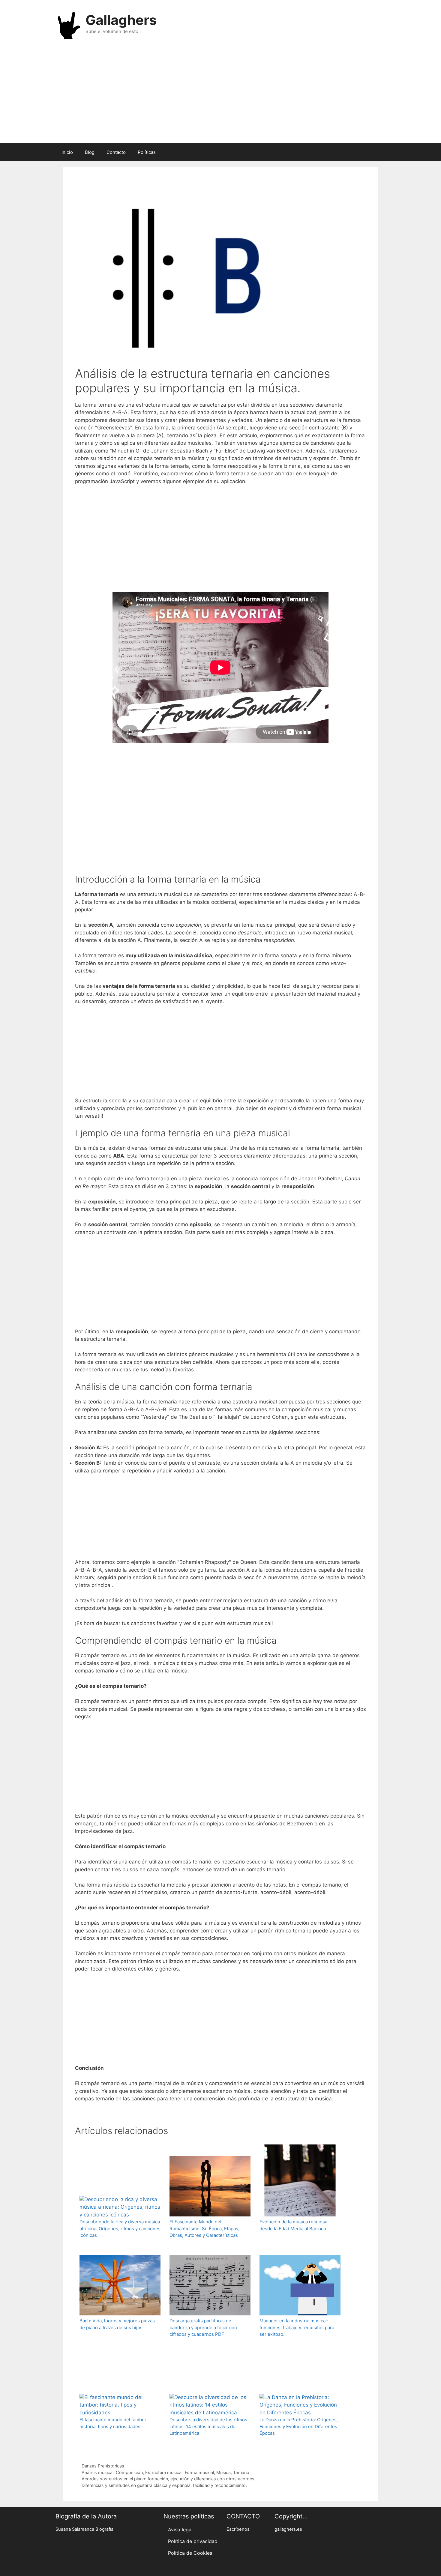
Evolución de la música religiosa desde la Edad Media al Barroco (293, 2225)
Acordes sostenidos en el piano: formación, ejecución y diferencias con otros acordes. (169, 2479)
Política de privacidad (193, 2541)
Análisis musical (97, 2472)
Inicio (67, 152)
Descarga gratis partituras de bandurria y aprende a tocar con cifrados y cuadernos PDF (203, 2327)
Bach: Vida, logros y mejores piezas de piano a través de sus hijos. (117, 2324)
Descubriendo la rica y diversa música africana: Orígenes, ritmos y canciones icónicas (120, 2228)
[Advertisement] (220, 95)
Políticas (147, 152)
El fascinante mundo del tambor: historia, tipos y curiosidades (114, 2423)
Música (223, 2472)
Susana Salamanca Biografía (84, 2529)
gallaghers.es (288, 2529)
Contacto (116, 152)
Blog (90, 152)
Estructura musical (164, 2472)
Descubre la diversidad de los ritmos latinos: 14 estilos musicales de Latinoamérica (208, 2426)
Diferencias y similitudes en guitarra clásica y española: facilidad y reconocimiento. (164, 2485)
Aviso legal (180, 2530)
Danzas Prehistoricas (103, 2466)
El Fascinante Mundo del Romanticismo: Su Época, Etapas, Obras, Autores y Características (204, 2228)
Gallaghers (121, 20)
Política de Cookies (190, 2553)
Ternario (241, 2472)
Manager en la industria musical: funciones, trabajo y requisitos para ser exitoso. (297, 2327)
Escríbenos (238, 2529)
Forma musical (199, 2472)
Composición (129, 2472)
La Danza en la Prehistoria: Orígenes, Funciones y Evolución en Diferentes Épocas (299, 2426)
